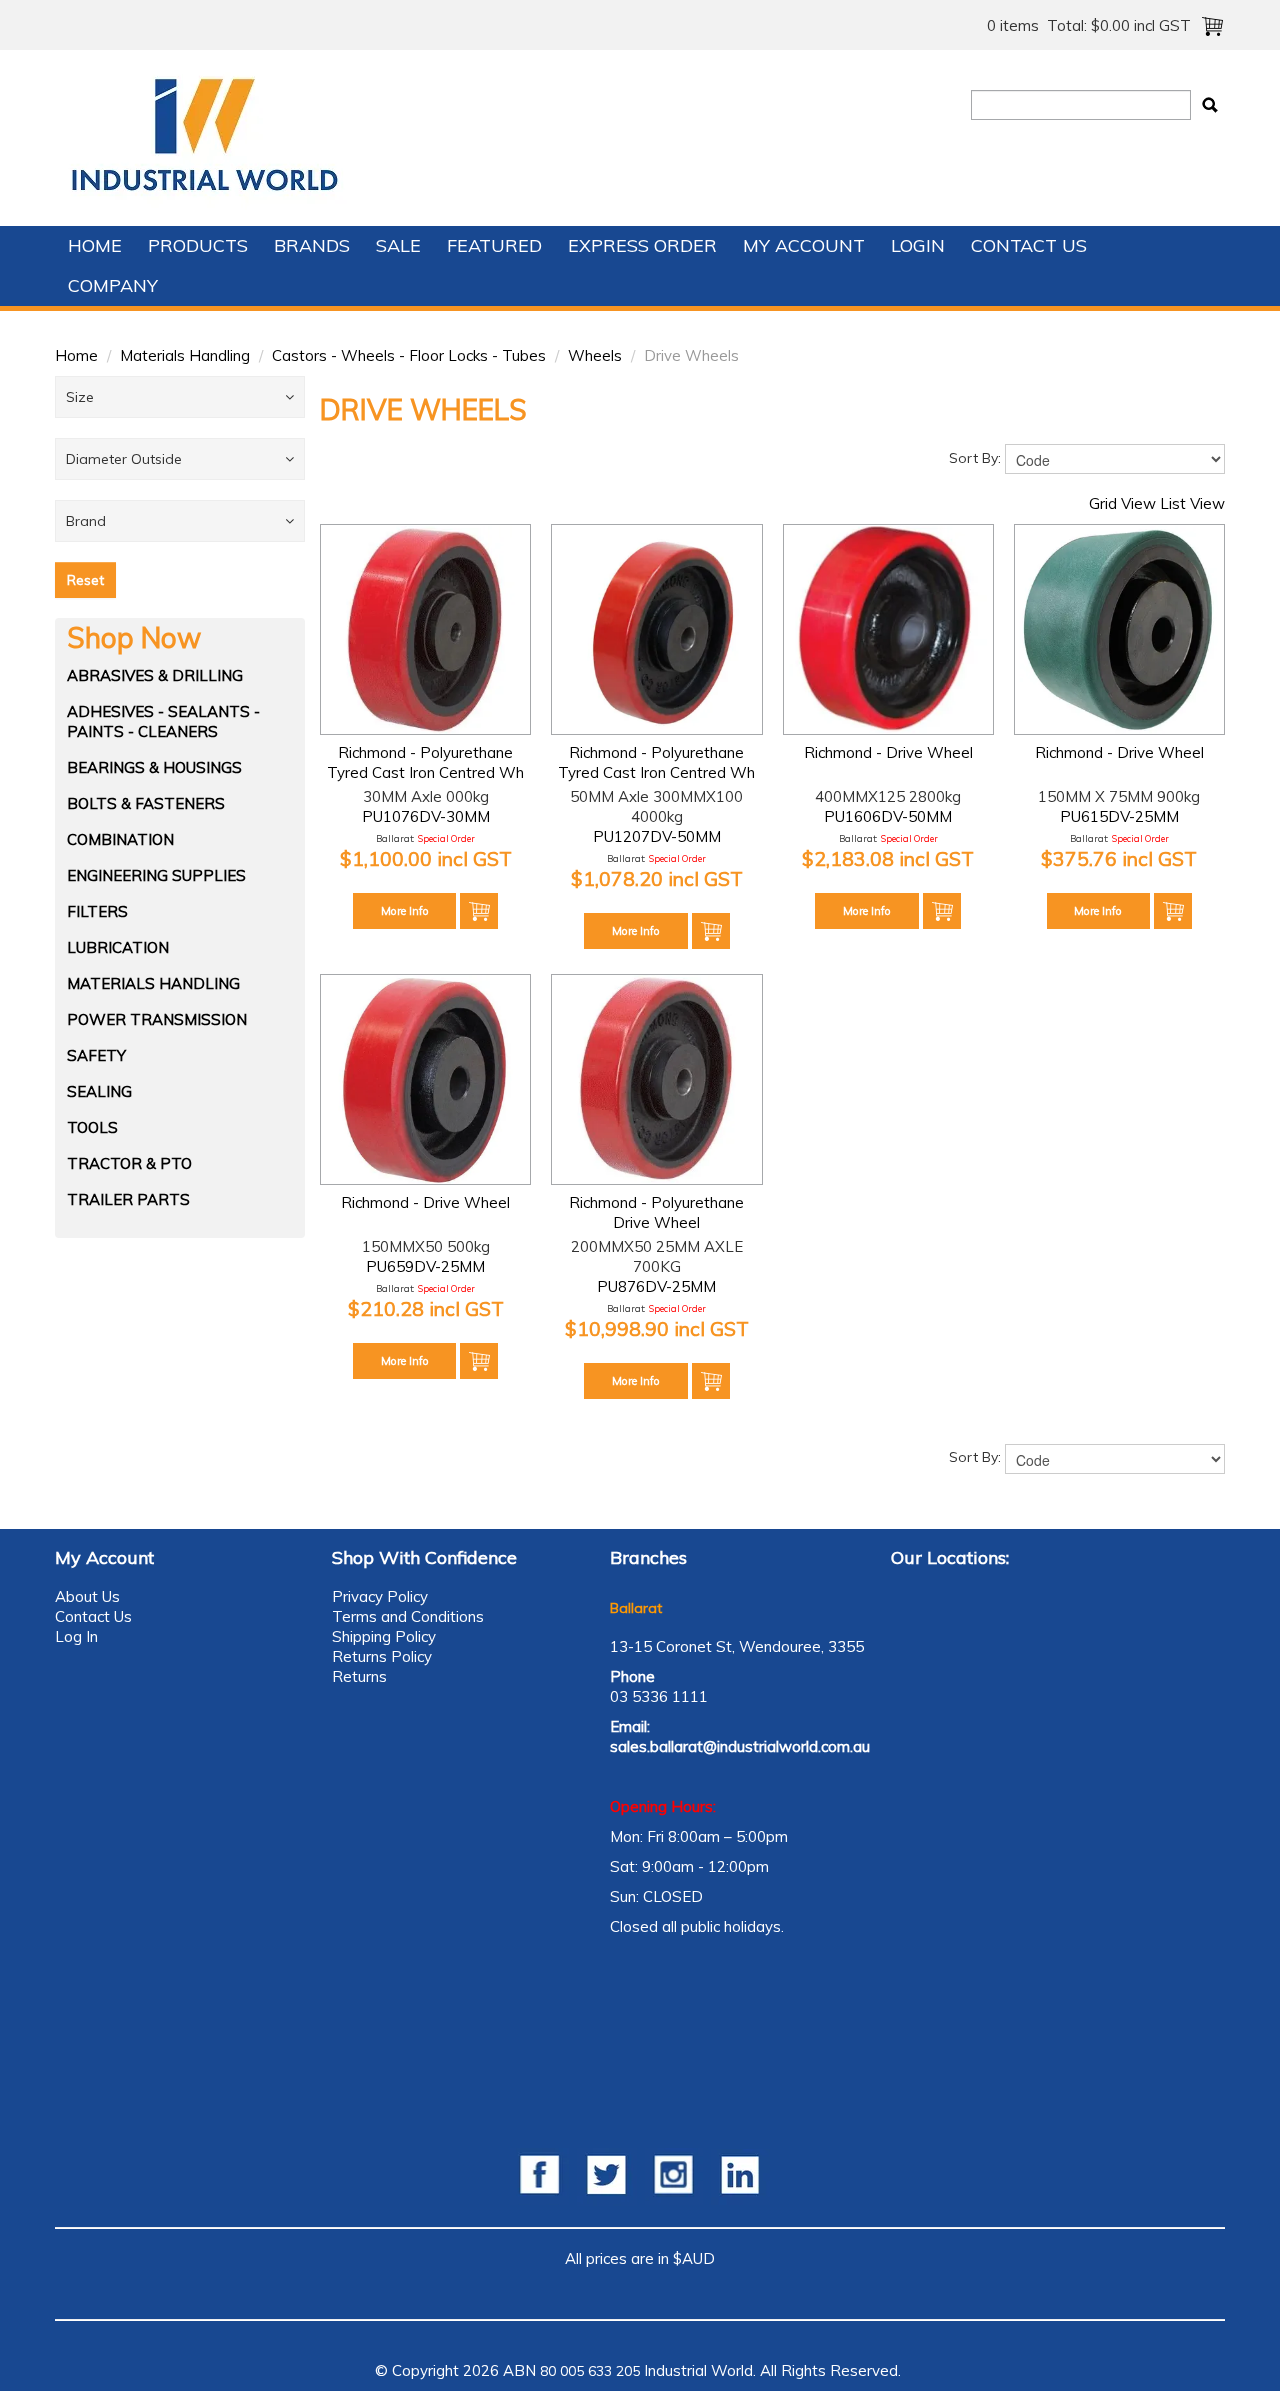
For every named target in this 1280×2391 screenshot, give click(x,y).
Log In (76, 1636)
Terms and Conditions (408, 1616)
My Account (804, 245)
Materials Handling (185, 355)
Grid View (1122, 503)
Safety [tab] (96, 1055)
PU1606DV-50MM (888, 816)
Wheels (595, 355)
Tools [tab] (92, 1127)
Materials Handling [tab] (153, 983)
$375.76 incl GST (1119, 858)
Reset (85, 579)
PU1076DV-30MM (426, 816)
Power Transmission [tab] (157, 1019)
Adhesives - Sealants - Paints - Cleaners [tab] (163, 721)
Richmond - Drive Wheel (888, 752)
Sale (398, 245)
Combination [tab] (120, 839)
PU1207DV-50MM (657, 836)
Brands (312, 245)
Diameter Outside (124, 459)
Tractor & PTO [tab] (129, 1163)
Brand (86, 521)
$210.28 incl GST (426, 1308)
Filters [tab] (97, 911)
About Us (87, 1596)
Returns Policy (382, 1656)
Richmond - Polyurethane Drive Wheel (656, 1212)
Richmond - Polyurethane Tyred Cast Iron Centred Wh (425, 762)
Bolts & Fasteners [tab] (146, 803)
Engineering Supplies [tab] (156, 875)
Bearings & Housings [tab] (154, 767)
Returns (359, 1676)
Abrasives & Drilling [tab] (155, 675)
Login (918, 245)
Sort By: (975, 458)
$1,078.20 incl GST (657, 878)
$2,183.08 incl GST (888, 858)
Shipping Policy (384, 1636)
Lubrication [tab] (118, 947)
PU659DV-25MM (425, 1266)
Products (198, 245)
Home (95, 245)
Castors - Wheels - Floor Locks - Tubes (409, 355)
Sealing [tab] (99, 1091)
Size (80, 397)
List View (1192, 503)
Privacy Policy (380, 1596)
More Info (405, 911)
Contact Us (1029, 245)
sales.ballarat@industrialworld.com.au (740, 1746)
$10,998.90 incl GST (657, 1328)
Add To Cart (479, 911)
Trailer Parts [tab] (128, 1199)
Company (113, 285)
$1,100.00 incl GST (426, 858)
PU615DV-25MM (1119, 816)
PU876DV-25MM (656, 1286)
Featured (494, 245)
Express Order (642, 245)
